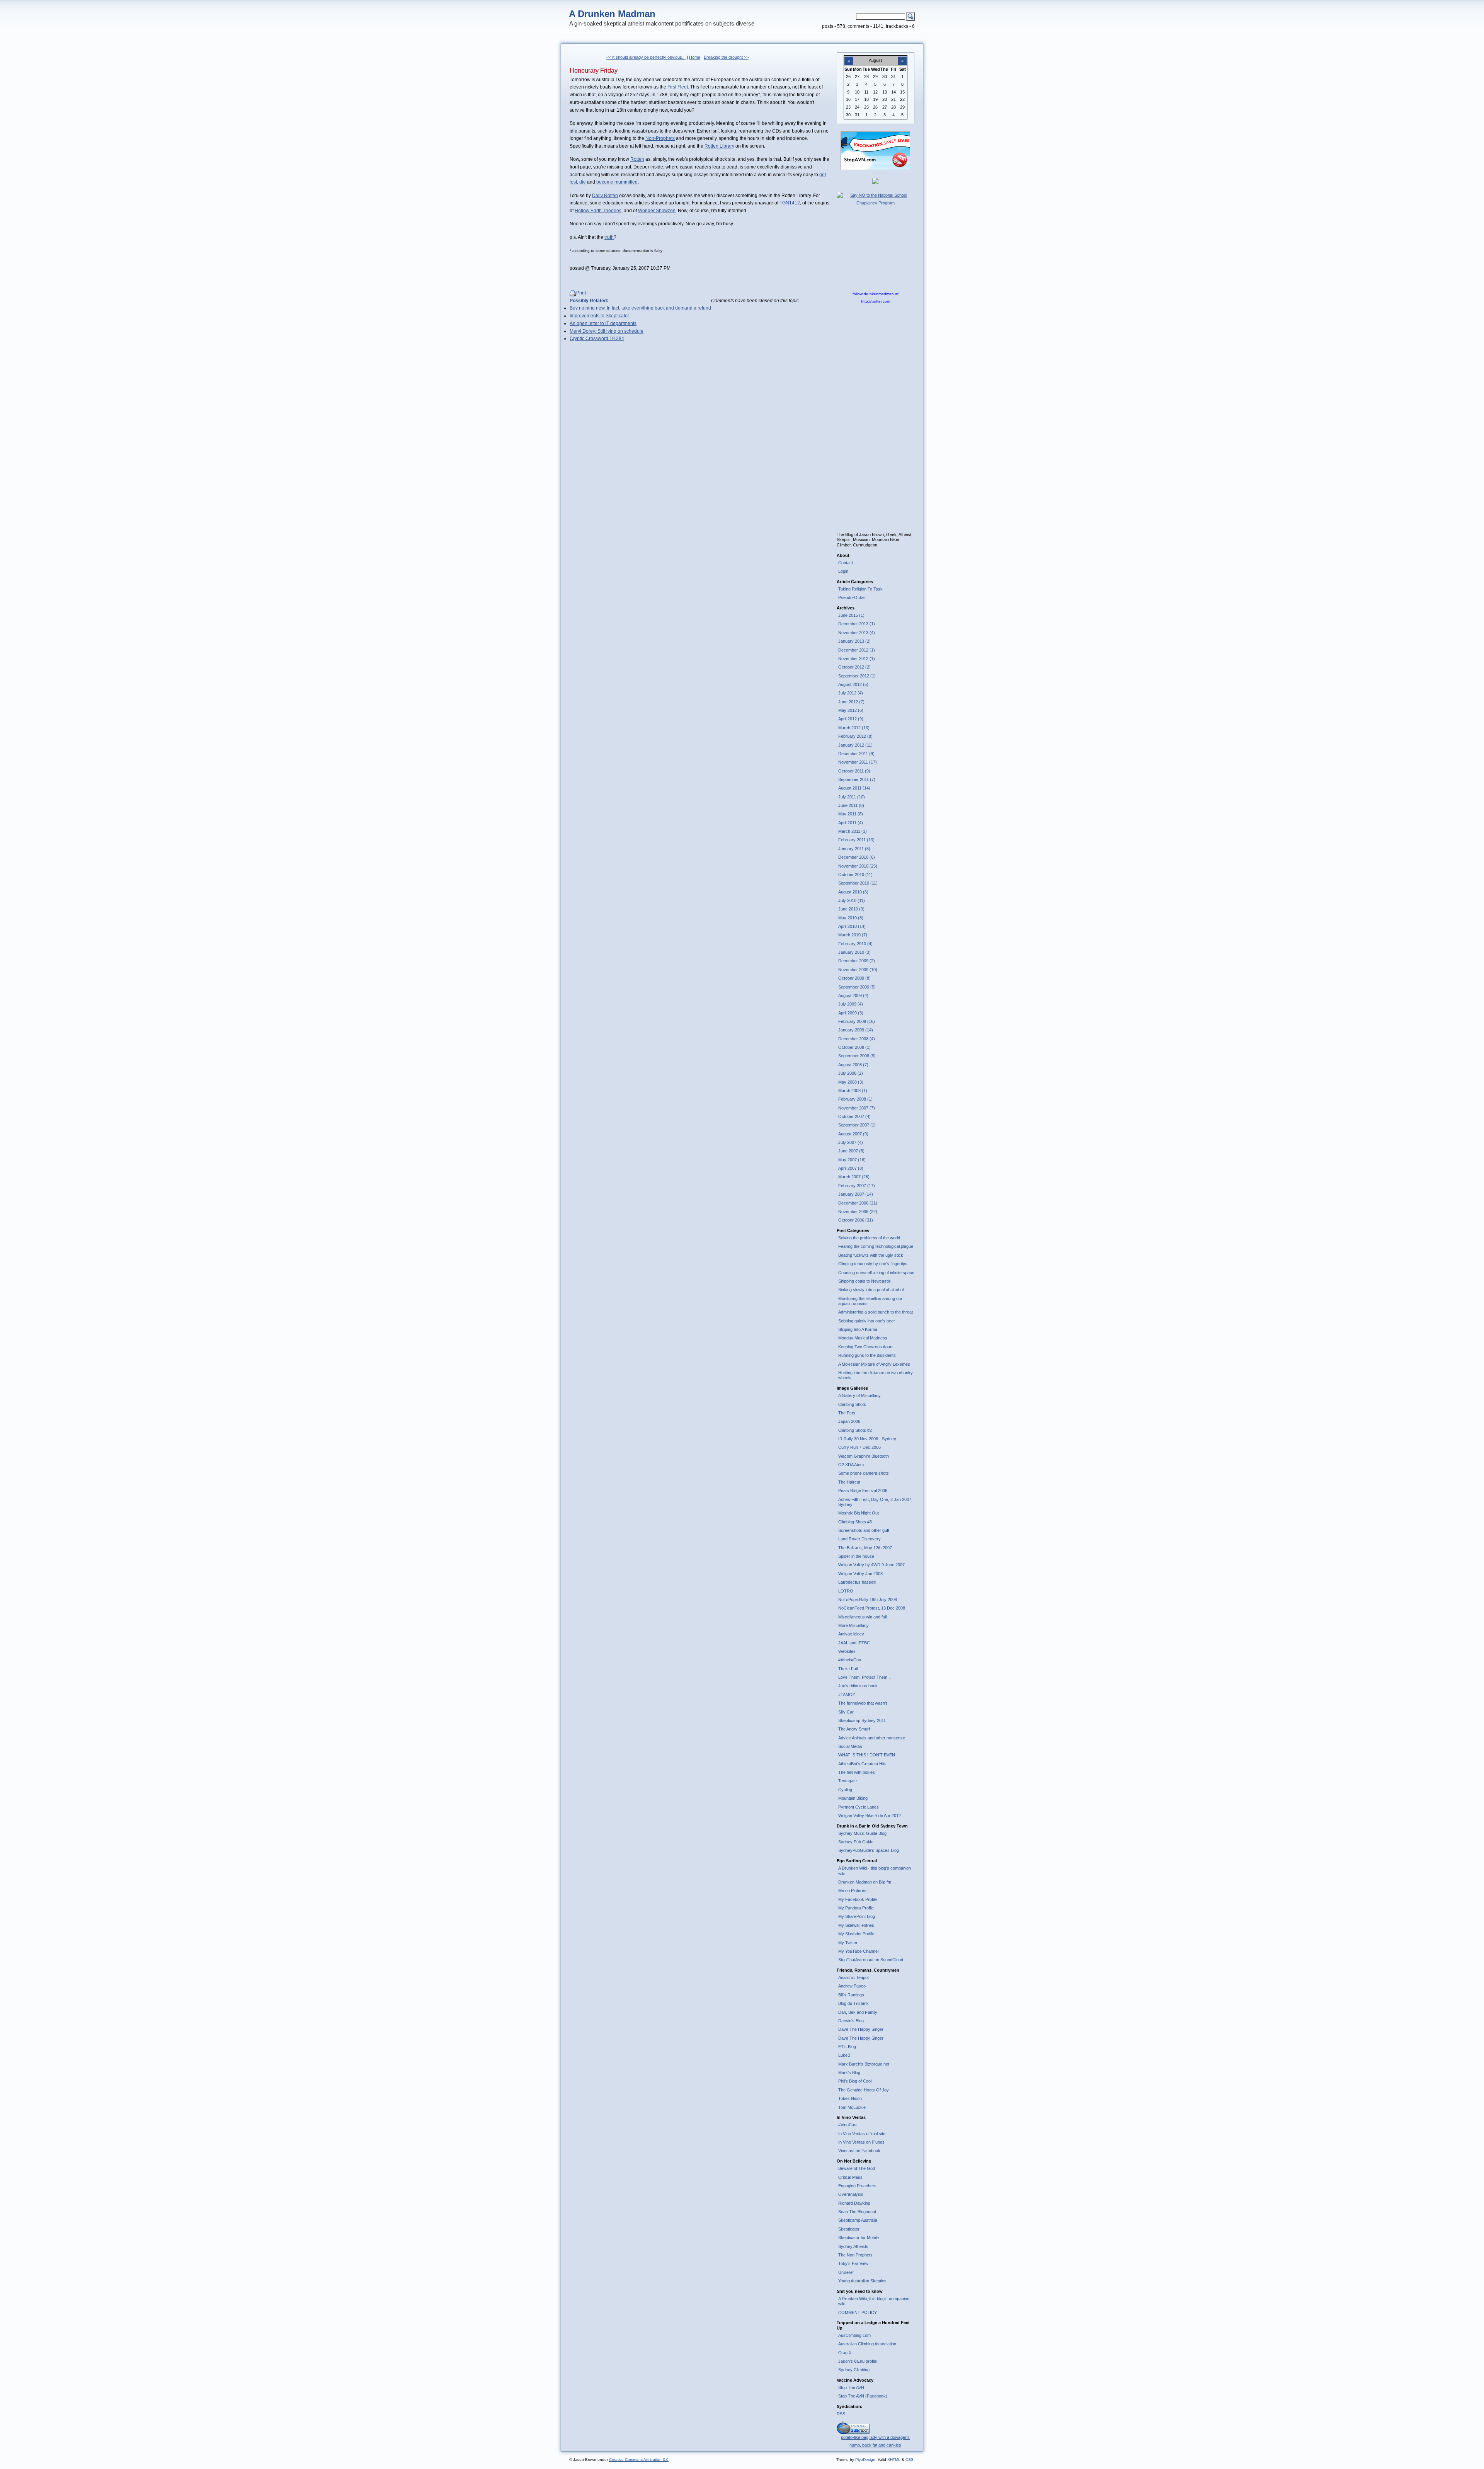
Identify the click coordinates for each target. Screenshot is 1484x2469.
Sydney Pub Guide (856, 1842)
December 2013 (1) (857, 624)
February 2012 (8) (855, 736)
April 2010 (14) (852, 926)
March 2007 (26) (854, 1177)
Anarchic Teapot (853, 1977)
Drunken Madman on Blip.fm (865, 1882)
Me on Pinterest (853, 1890)
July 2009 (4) (851, 1004)
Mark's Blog (849, 2073)
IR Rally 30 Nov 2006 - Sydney (867, 1439)
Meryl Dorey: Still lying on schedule (607, 331)
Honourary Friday (594, 71)
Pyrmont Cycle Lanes (859, 1807)
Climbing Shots (852, 1404)
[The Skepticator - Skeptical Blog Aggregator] (875, 182)
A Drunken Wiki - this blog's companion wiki (875, 1871)
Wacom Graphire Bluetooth (864, 1456)
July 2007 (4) (851, 1142)
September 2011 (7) (857, 779)
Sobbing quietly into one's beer (867, 1321)
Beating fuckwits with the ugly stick (871, 1255)
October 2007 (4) (854, 1116)
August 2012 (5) (853, 684)
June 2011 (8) (851, 805)
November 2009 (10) (858, 970)
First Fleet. (678, 87)
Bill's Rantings (851, 1995)
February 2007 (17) (857, 1186)
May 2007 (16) (852, 1160)
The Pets (847, 1413)
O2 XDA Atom (851, 1465)
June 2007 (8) (851, 1151)
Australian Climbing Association (867, 2344)
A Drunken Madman (612, 14)
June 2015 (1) (851, 615)
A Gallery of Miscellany (859, 1395)
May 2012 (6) (851, 710)
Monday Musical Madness (863, 1338)
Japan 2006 (849, 1421)
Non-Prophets (660, 138)
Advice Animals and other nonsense (872, 1738)
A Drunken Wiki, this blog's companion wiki (874, 2301)
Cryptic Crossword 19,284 (597, 339)
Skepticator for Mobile (859, 2238)
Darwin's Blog (851, 2021)
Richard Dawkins (854, 2203)
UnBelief (846, 2272)
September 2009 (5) (857, 987)
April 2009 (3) (851, 1013)
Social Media (850, 1746)
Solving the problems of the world (869, 1238)
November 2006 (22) (858, 1212)
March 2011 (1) (853, 831)
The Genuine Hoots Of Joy (864, 2090)
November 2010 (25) (858, 866)
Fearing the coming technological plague (876, 1246)
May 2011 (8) (851, 814)
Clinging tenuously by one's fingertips (873, 1264)
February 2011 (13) (856, 840)
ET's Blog (847, 2047)
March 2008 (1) (853, 1091)
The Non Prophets (855, 2255)
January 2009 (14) (856, 1030)
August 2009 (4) (853, 995)
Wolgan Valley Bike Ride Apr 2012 (870, 1816)
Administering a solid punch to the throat (876, 1312)
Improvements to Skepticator (599, 316)
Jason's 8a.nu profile (858, 2361)
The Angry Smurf (854, 1729)
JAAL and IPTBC (854, 1643)
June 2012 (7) (851, 702)
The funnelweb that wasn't (863, 1703)
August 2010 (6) (853, 892)
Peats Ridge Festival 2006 (863, 1491)
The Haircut (849, 1482)
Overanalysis (851, 2194)
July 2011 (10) (852, 797)
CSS (910, 2460)
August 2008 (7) (853, 1065)
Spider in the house (856, 1556)
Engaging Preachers (857, 2186)
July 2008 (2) (851, 1073)
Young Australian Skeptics (862, 2281)
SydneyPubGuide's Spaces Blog (869, 1850)
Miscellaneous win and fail (862, 1617)
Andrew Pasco (852, 1986)
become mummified (617, 182)
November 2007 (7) (857, 1108)
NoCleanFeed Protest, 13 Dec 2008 (872, 1608)
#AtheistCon (850, 1660)
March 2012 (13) (854, 728)
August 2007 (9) (853, 1134)
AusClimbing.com (854, 2335)
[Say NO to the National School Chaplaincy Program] (876, 203)
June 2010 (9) (851, 909)
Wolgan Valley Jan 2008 (860, 1574)
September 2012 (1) (857, 676)
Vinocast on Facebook (859, 2151)
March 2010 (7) (853, 935)
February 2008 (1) (855, 1099)
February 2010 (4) (855, 944)
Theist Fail (848, 1669)
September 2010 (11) (858, 883)
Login (843, 571)
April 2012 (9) (851, 719)
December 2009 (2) (857, 961)
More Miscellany (853, 1625)
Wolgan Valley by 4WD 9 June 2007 (871, 1565)
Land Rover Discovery (859, 1539)
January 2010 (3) (854, 952)
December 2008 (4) (857, 1039)
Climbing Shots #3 (855, 1522)
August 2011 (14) (854, 788)
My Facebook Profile (858, 1899)
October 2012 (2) (854, 667)
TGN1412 (790, 203)
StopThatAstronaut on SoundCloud (871, 1960)
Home (695, 57)
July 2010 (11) (852, 900)
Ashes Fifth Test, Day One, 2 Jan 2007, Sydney (875, 1502)
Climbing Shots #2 (855, 1430)
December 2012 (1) (857, 650)
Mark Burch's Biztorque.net (864, 2064)
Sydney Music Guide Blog (862, 1833)
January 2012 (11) (855, 745)
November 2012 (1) (857, 659)
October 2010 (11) (855, 875)
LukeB (844, 2055)
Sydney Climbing (854, 2370)
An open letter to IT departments (603, 323)
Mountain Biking (853, 1798)
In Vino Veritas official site (862, 2134)
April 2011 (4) (851, 823)
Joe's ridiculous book (858, 1686)
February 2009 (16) (857, 1021)
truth (609, 237)
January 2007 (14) (856, 1194)
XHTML (894, 2460)
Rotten (637, 159)
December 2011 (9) (856, 754)
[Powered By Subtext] (853, 2432)
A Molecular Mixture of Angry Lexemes (874, 1364)
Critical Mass (850, 2177)
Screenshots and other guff (864, 1530)
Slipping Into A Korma (858, 1329)
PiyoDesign (865, 2460)
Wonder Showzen (657, 211)
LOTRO (846, 1591)
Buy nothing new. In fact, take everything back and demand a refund (640, 308)
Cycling (845, 1790)
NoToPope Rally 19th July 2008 (868, 1599)
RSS (841, 2414)
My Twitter (848, 1943)
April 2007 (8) (851, 1168)
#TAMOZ (847, 1695)
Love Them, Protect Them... (865, 1677)
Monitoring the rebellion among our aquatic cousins (870, 1301)
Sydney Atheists (853, 2246)
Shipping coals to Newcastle (865, 1281)
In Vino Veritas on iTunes (861, 2142)
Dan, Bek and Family (858, 2012)
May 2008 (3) (851, 1082)
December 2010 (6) (857, 857)
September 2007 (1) (857, 1125)
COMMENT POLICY (858, 2312)
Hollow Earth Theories (598, 211)
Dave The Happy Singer (861, 2029)
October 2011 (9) (854, 771)
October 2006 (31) (856, 1220)
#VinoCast (848, 2125)
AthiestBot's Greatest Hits (862, 1764)
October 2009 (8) (854, 978)
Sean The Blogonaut (857, 2212)
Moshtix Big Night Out (859, 1513)
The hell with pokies (857, 1772)
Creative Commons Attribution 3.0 (639, 2460)
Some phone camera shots (864, 1473)
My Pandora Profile (856, 1908)
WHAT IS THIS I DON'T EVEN (867, 1755)
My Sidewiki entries (856, 1925)
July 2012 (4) (851, 693)
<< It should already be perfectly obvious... (646, 57)
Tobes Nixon (850, 2098)
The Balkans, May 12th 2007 (865, 1548)
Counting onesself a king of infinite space (876, 1273)
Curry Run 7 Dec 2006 (859, 1447)
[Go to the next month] (902, 56)
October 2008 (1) (854, 1047)
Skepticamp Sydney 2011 (862, 1720)
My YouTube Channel (858, 1951)
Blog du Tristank (853, 2003)
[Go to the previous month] (849, 56)
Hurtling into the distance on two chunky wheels (876, 1375)
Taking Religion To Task (860, 589)
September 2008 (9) (857, 1056)
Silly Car (846, 1712)
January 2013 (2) (854, 641)
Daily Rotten (605, 196)
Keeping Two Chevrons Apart (865, 1347)
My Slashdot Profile (856, 1934)
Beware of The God (857, 2168)
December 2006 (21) (858, 1203)
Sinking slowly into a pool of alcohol (871, 1290)
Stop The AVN (851, 2387)
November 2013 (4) (857, 633)
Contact (846, 563)
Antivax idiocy (851, 1634)
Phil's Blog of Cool (855, 2081)
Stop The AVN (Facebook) (863, 2396)
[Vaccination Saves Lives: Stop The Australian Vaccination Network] (875, 168)
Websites (847, 1651)
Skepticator (849, 2229)
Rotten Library (719, 146)
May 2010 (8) (851, 918)
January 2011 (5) (854, 849)
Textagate (848, 1781)
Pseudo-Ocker (852, 597)
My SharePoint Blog (857, 1916)
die (583, 182)
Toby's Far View (853, 2263)
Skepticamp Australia (858, 2220)
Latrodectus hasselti (857, 1582)
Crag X (845, 2353)
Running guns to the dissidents (867, 1355)
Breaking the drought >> (726, 57)
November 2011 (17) (858, 762)
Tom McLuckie (852, 2107)
